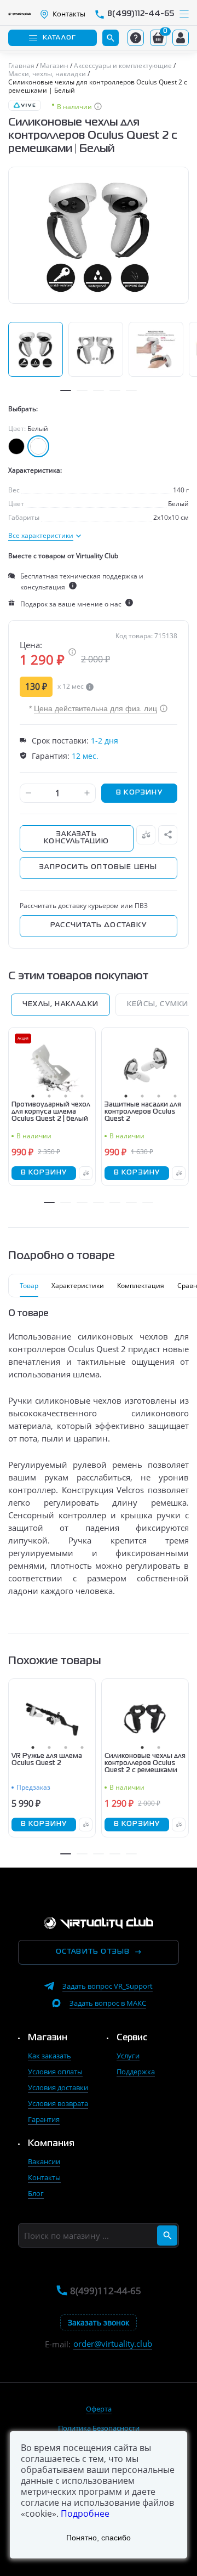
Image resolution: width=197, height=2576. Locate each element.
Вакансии (44, 2161)
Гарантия (44, 2119)
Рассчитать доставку (99, 926)
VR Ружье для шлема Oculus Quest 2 (47, 1760)
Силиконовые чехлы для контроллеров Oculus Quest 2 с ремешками (145, 1763)
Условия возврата (58, 2103)
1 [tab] (66, 390)
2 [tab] (82, 390)
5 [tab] (131, 390)
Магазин (48, 2038)
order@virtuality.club (113, 2344)
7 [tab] (148, 1202)
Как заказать (50, 2056)
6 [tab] (131, 1202)
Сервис (132, 2038)
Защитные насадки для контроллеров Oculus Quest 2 (143, 1112)
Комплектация (141, 1286)
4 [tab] (115, 390)
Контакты (44, 2177)
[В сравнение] (146, 835)
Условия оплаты (55, 2072)
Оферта (99, 2409)
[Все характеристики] (45, 536)
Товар (29, 1286)
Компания (51, 2144)
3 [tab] (99, 390)
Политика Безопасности (99, 2428)
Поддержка (136, 2072)
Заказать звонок (99, 2322)
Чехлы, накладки (60, 1005)
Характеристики (78, 1286)
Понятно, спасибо (99, 2538)
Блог (36, 2193)
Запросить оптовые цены (98, 867)
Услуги (128, 2056)
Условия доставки (58, 2087)
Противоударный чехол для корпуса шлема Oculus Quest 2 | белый (51, 1112)
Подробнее (85, 2513)
